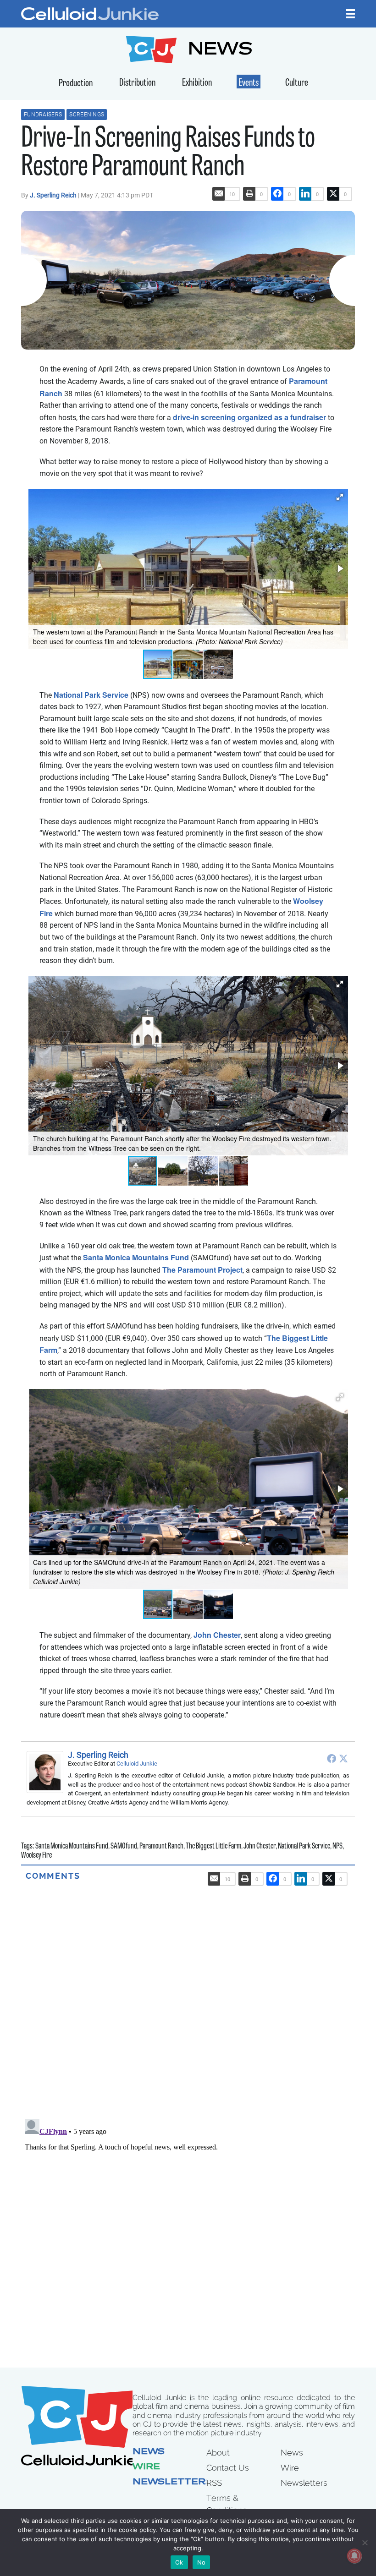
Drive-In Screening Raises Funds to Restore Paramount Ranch (168, 154)
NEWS (220, 51)
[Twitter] (343, 1758)
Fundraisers (43, 115)
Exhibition (197, 83)
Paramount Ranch (161, 1847)
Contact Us (228, 2468)
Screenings (87, 115)
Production (76, 84)
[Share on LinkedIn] (305, 194)
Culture (297, 83)
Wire (146, 2467)
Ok (179, 2562)
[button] (340, 497)
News (149, 2452)
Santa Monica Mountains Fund (136, 1257)
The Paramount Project (202, 1270)
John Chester (217, 1635)
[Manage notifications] (354, 2556)
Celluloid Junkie (137, 1764)
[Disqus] (188, 1996)
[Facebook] (332, 1758)
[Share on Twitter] (333, 194)
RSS (214, 2483)
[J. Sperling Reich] (47, 1772)
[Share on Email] (219, 194)
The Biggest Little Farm (213, 1847)
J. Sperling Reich (54, 195)
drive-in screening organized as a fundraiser (249, 417)
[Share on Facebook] (277, 194)
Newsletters (172, 2483)
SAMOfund (124, 1847)
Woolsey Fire (36, 1856)
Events (249, 83)
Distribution (137, 83)
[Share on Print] (249, 194)
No (202, 2562)
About (218, 2453)
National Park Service (91, 695)
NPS (337, 1847)
